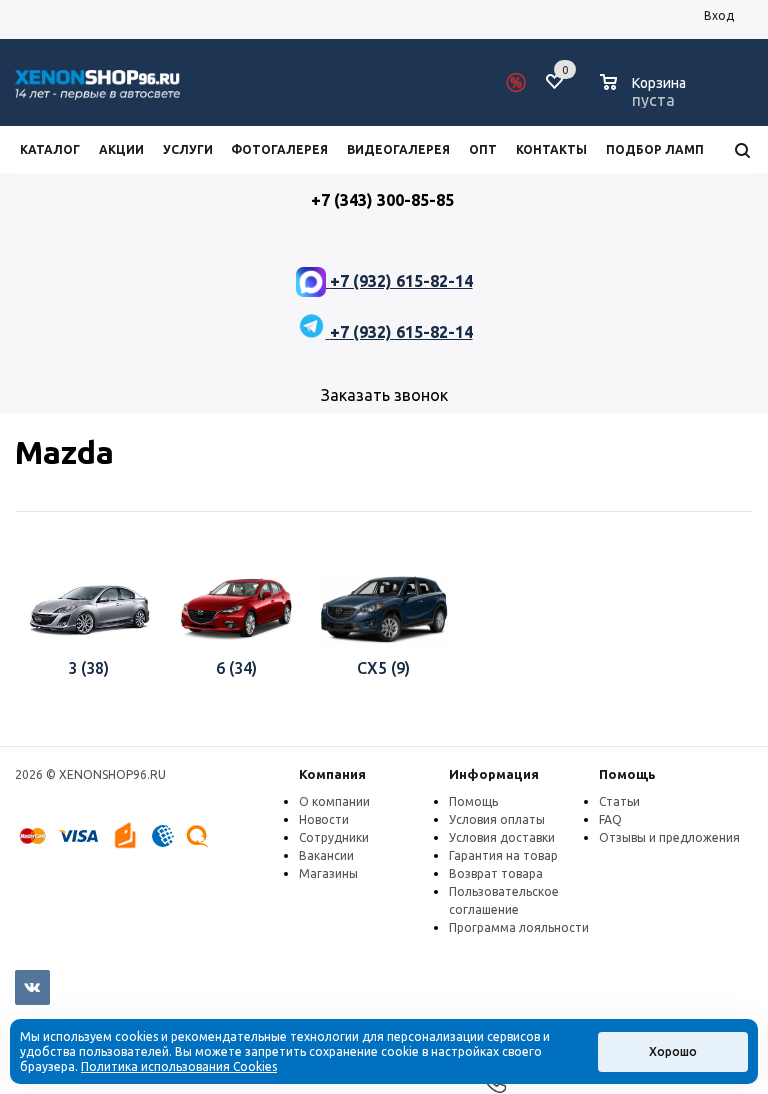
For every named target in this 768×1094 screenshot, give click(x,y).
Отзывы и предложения (669, 837)
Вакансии (326, 855)
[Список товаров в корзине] (645, 97)
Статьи (619, 801)
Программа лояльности (519, 927)
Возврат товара (496, 873)
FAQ (610, 819)
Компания (332, 774)
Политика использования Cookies (179, 1066)
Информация (494, 774)
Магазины (328, 873)
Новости (324, 819)
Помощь (627, 774)
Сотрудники (334, 837)
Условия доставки (502, 837)
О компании (334, 801)
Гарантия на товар (503, 855)
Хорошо (673, 1051)
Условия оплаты (497, 819)
